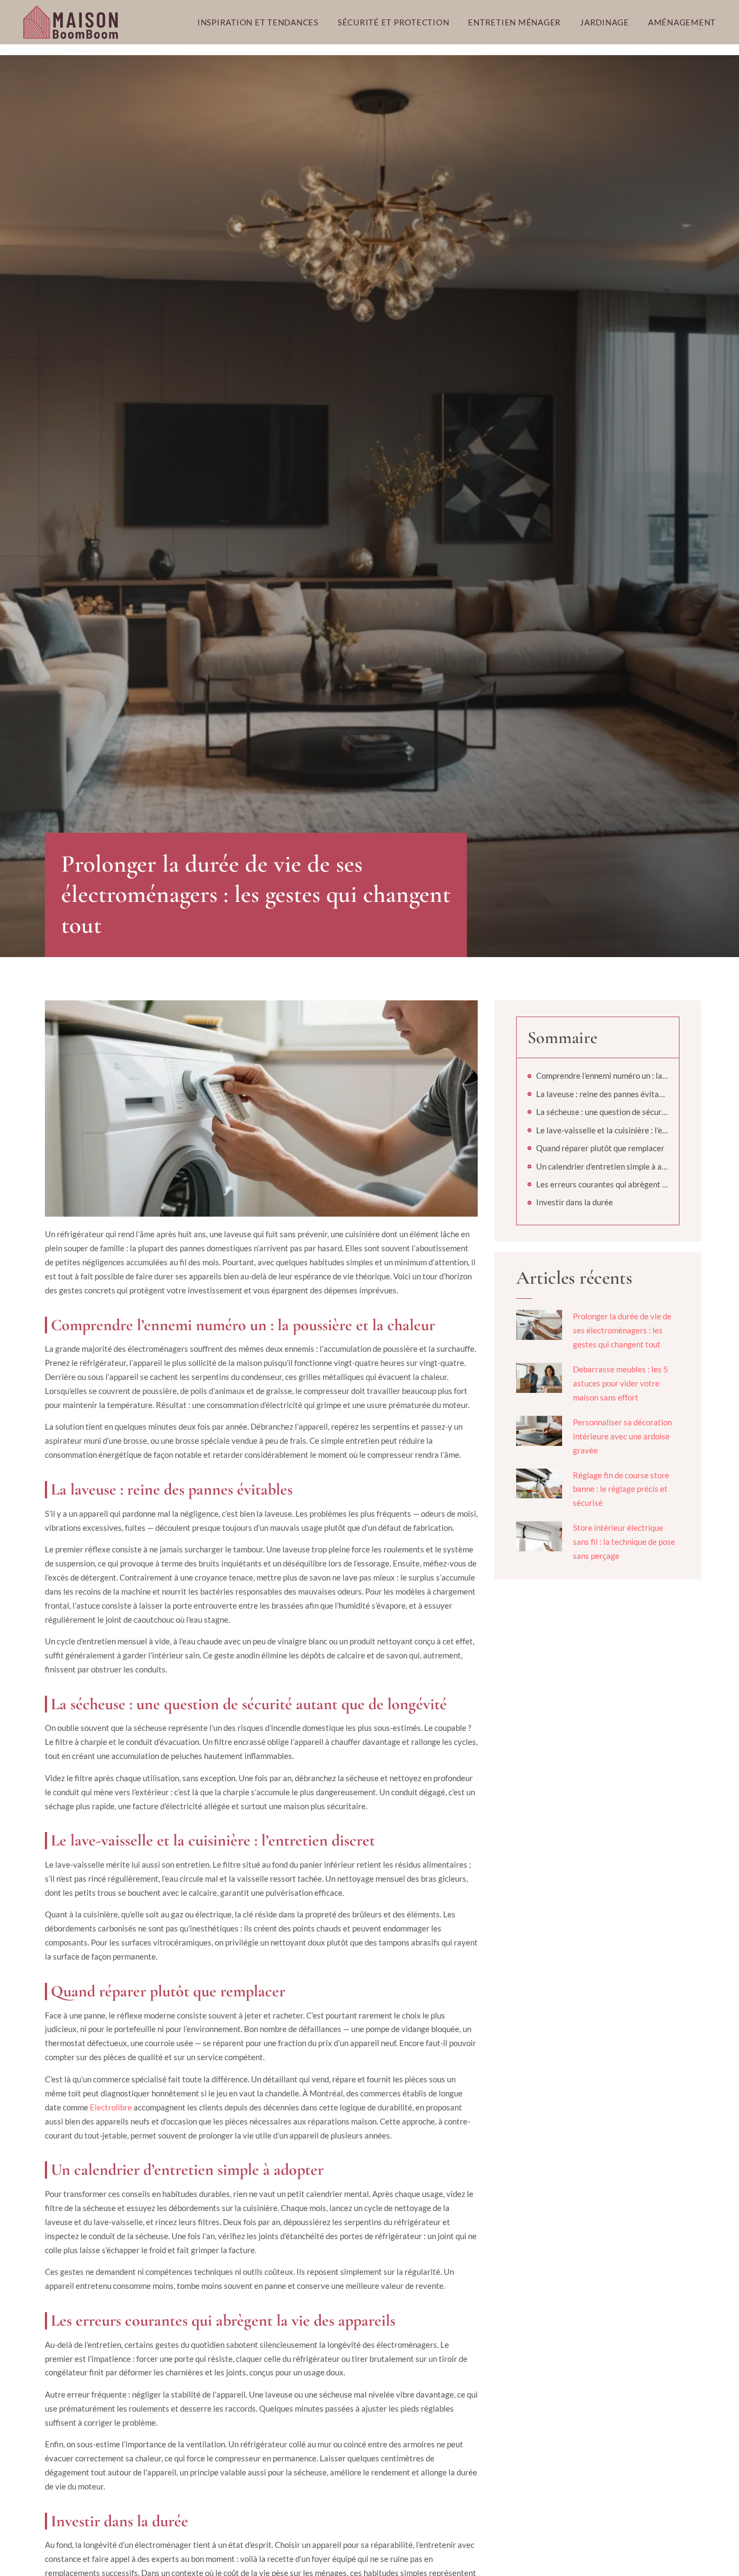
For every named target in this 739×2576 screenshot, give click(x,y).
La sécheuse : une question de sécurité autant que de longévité (602, 1112)
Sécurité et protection (394, 22)
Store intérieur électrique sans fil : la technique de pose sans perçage (624, 1542)
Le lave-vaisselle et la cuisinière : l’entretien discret (602, 1130)
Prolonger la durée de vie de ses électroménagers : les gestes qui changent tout (622, 1330)
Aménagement (682, 22)
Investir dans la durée (575, 1202)
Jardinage (605, 22)
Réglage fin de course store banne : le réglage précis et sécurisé (621, 1489)
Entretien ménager (514, 22)
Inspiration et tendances (258, 22)
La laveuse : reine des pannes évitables (602, 1094)
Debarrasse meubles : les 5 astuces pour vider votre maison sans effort (621, 1383)
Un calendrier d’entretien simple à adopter (602, 1166)
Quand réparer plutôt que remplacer (600, 1148)
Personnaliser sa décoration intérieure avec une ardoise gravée (622, 1436)
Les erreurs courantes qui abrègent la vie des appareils (602, 1184)
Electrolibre (111, 2107)
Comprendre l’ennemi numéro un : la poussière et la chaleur (602, 1075)
